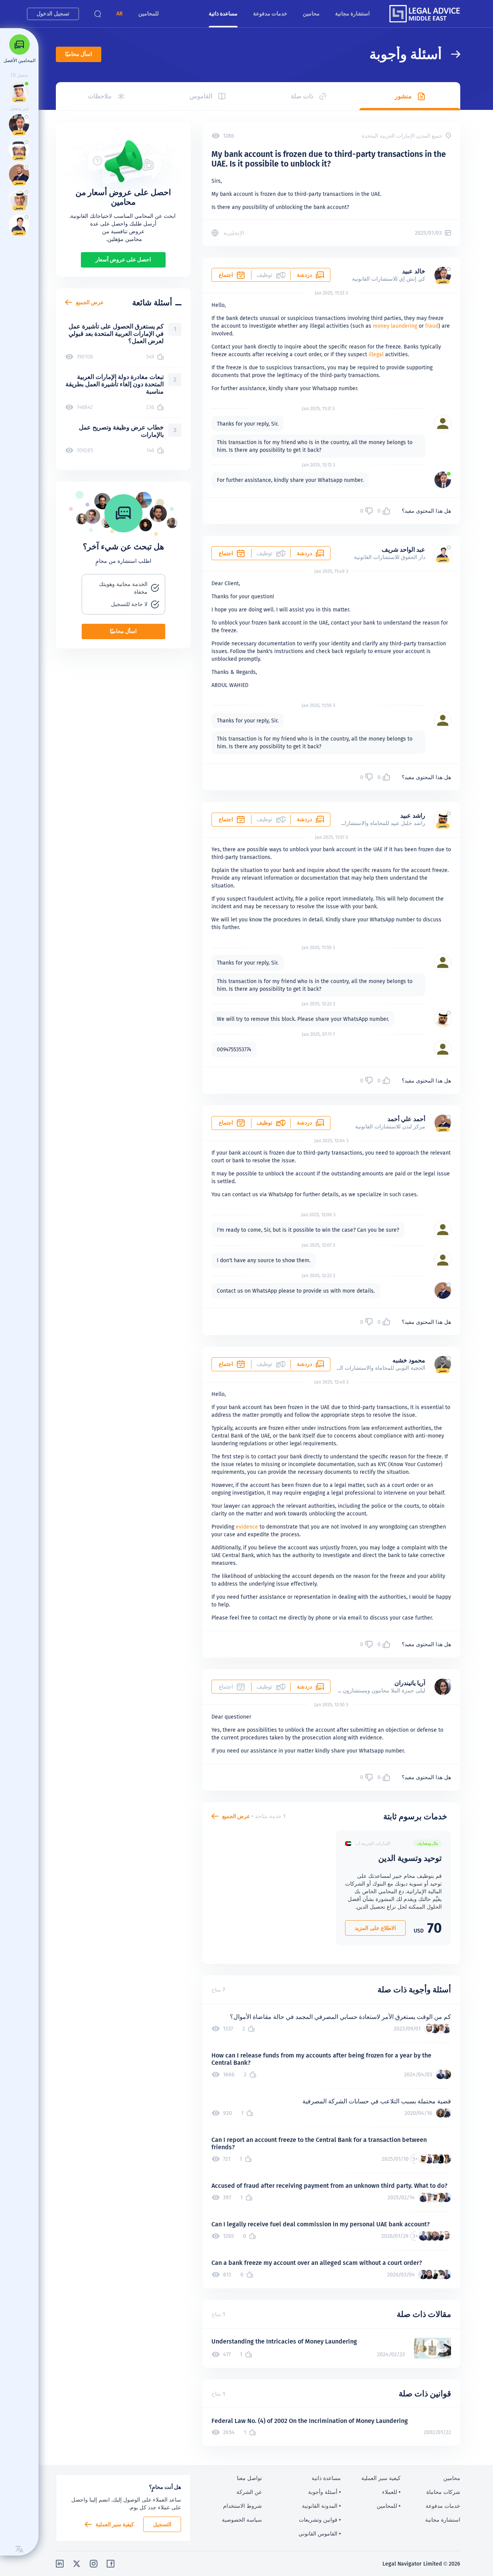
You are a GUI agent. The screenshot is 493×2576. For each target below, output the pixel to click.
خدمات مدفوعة (270, 13)
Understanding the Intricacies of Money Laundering (284, 2341)
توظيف (264, 1123)
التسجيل (162, 2524)
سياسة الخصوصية (242, 2520)
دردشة (304, 275)
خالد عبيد (414, 271)
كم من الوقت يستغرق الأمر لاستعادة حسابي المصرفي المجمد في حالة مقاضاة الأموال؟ (340, 2017)
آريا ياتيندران (410, 1683)
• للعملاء (391, 2492)
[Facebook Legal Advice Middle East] (111, 2564)
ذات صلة (302, 96)
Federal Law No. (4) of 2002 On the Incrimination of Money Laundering (310, 2421)
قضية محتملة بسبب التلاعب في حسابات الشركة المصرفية (377, 2101)
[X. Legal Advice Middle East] (77, 2564)
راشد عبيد (413, 816)
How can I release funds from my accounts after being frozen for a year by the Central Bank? (321, 2059)
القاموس (201, 96)
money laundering (395, 326)
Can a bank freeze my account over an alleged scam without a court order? (317, 2263)
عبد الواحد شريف (403, 550)
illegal (376, 354)
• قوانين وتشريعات (320, 2520)
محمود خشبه (409, 1360)
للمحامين (148, 13)
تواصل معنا (249, 2478)
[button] (120, 14)
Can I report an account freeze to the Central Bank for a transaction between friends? (319, 2143)
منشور (403, 96)
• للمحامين (389, 2506)
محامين (311, 13)
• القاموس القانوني (320, 2534)
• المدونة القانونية (321, 2506)
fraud (432, 326)
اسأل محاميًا (79, 54)
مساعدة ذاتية (223, 13)
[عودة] (451, 54)
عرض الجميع (236, 1816)
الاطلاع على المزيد (375, 1928)
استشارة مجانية (352, 13)
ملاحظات (100, 96)
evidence (247, 1527)
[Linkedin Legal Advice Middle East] (60, 2564)
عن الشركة (249, 2492)
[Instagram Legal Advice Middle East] (94, 2564)
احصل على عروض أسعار (123, 259)
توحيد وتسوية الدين (410, 1858)
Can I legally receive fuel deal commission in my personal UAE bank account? (321, 2224)
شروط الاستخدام (242, 2506)
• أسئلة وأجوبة (324, 2492)
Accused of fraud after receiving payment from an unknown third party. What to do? (330, 2186)
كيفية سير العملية (115, 2524)
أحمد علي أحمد (406, 1119)
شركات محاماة (443, 2492)
